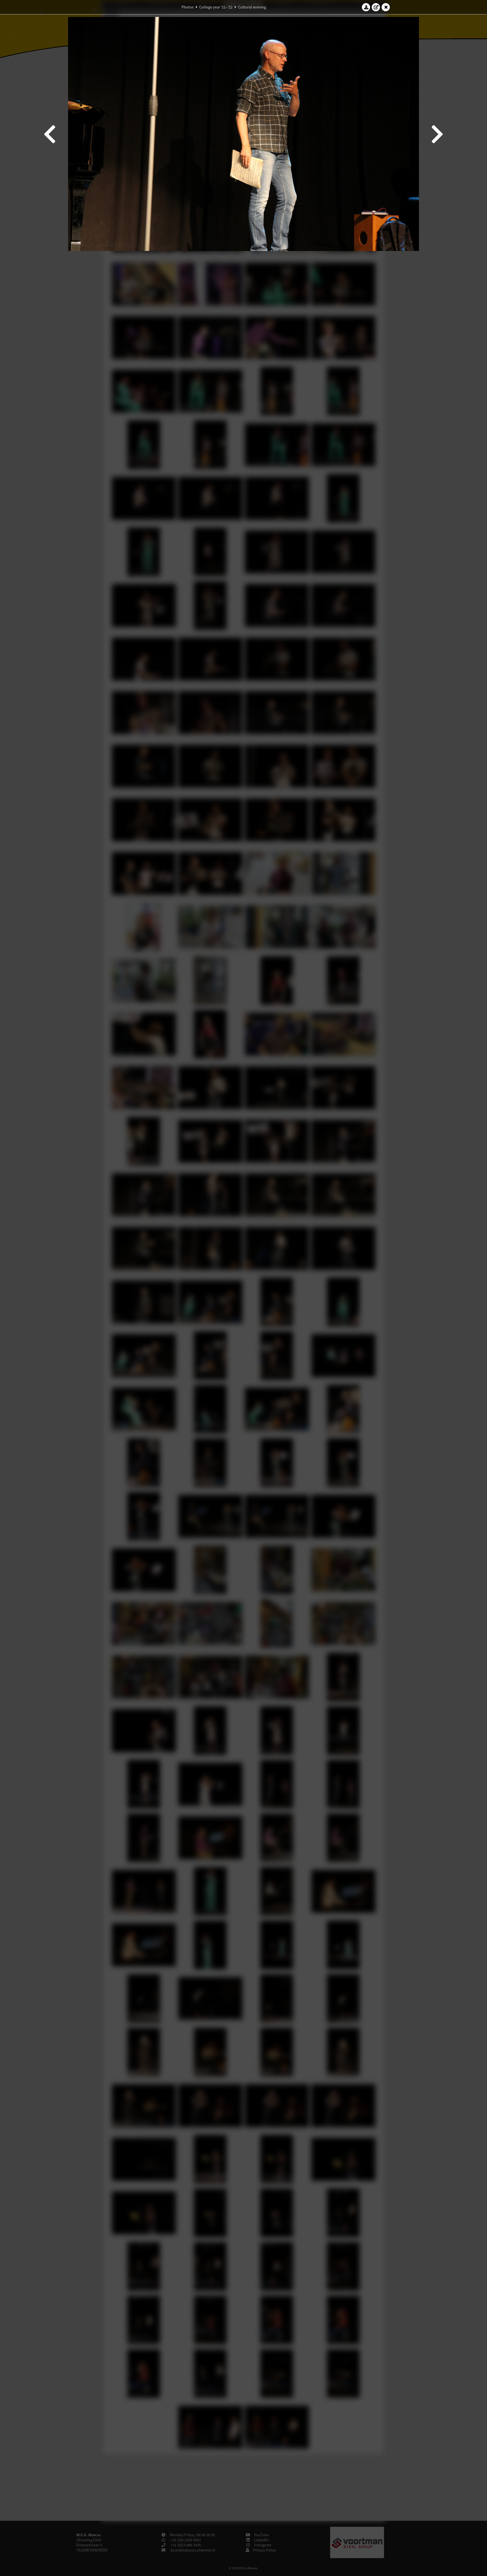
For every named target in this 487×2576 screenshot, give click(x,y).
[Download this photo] (366, 7)
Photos (188, 7)
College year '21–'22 (216, 7)
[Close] (386, 7)
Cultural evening (252, 7)
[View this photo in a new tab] (376, 7)
